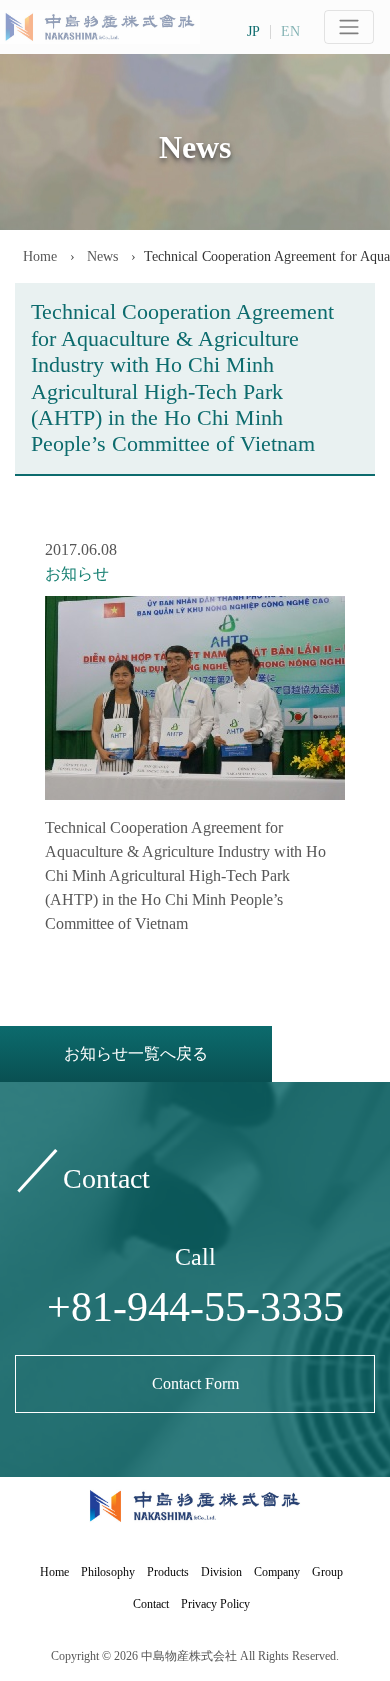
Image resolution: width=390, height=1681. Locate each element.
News (100, 256)
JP (253, 32)
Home (40, 256)
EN (290, 32)
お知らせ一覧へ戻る (136, 1053)
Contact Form (195, 1383)
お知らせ (77, 573)
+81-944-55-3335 (195, 1307)
